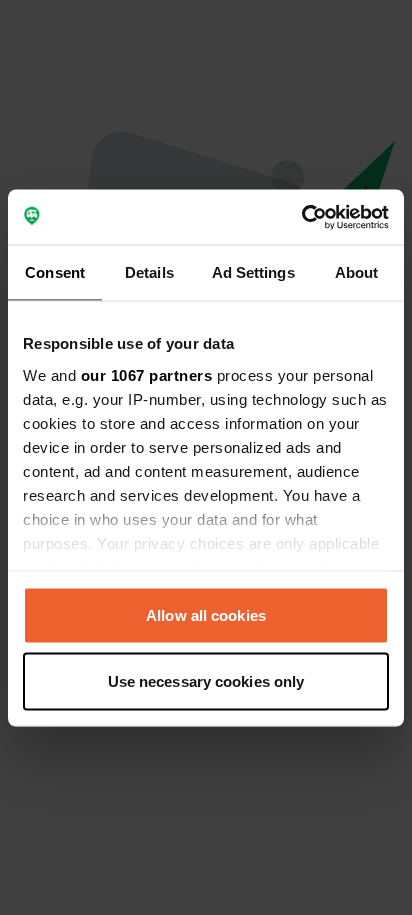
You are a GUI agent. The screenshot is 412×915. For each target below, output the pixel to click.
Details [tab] (149, 272)
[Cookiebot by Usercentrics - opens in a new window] (301, 217)
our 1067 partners (147, 374)
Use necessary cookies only (206, 680)
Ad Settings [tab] (253, 272)
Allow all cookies (206, 615)
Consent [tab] (55, 272)
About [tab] (357, 272)
